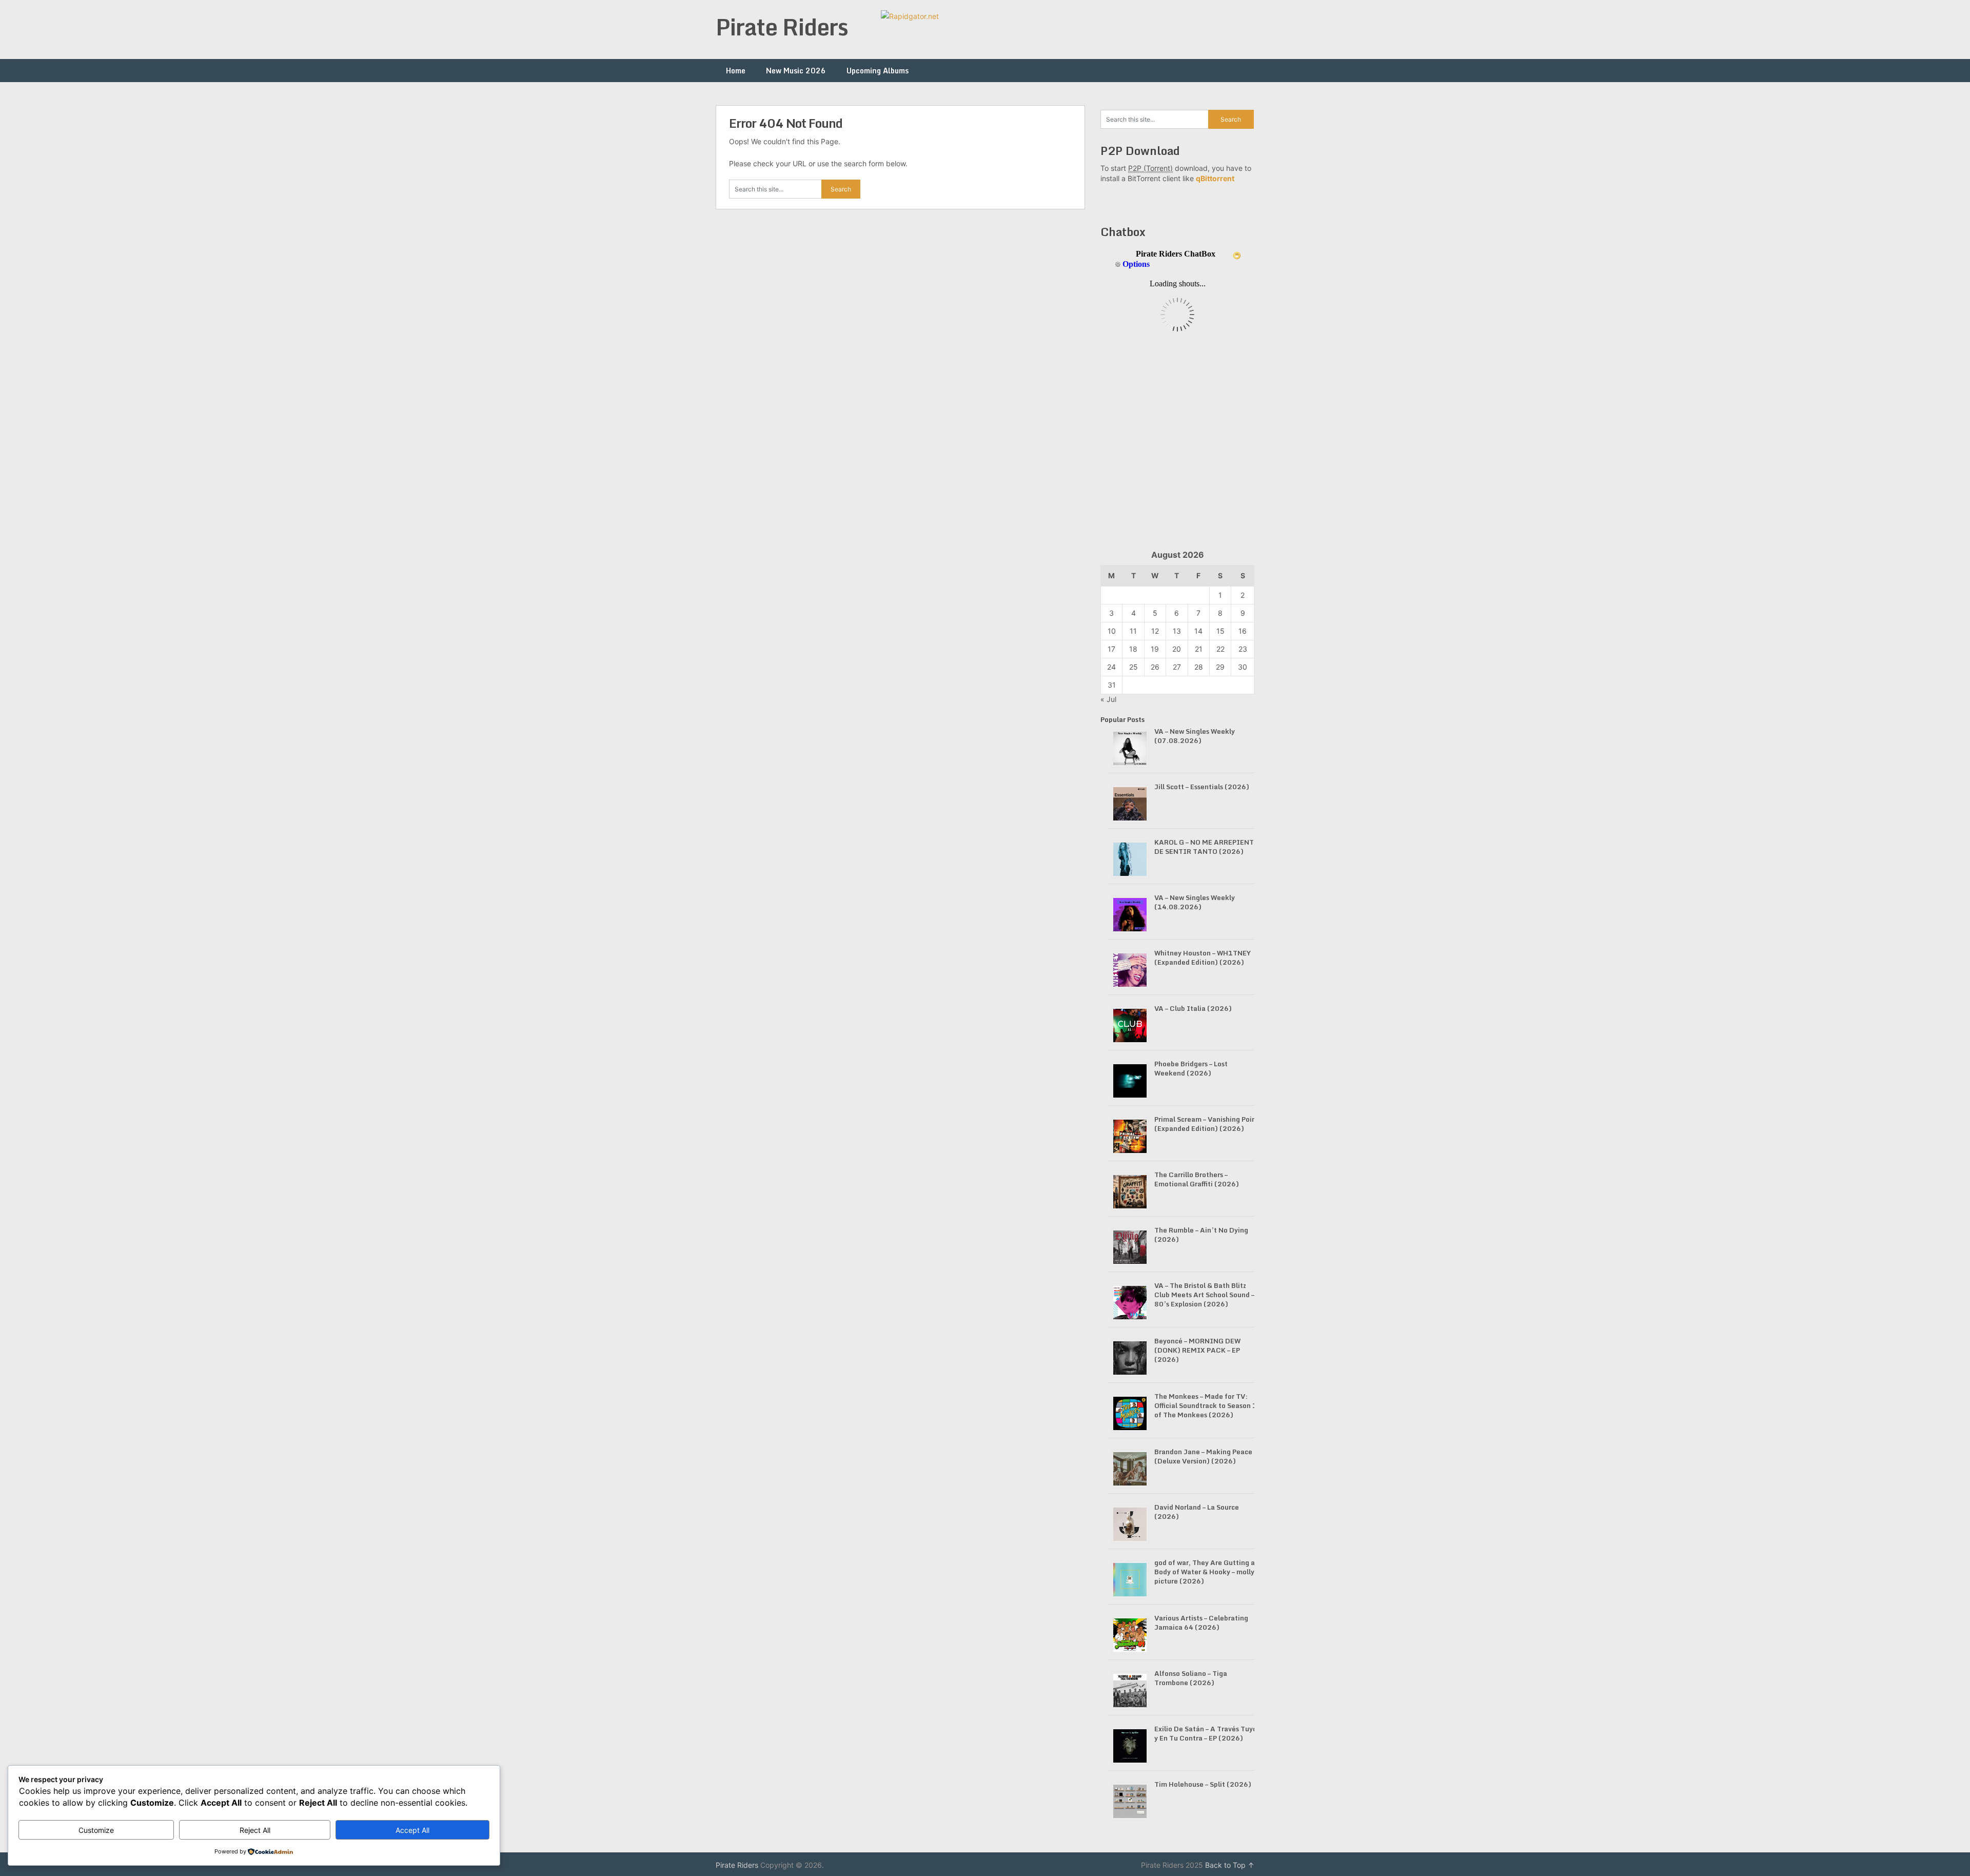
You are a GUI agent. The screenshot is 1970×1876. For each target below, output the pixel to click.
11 (1133, 631)
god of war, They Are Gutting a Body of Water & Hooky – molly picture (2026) (1205, 1572)
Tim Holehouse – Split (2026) (1203, 1784)
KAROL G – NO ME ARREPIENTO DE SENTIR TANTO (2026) (1207, 847)
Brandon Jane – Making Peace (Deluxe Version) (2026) (1203, 1456)
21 (1199, 649)
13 (1177, 631)
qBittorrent (1215, 178)
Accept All (412, 1830)
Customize (96, 1830)
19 (1155, 649)
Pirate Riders (782, 27)
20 (1177, 649)
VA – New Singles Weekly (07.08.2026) (1195, 736)
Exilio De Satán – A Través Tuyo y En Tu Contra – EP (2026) (1206, 1733)
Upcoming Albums (878, 71)
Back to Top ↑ (1230, 1865)
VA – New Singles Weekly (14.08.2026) (1195, 902)
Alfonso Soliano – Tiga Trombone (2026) (1191, 1678)
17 (1111, 649)
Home (736, 71)
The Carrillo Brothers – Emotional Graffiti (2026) (1197, 1179)
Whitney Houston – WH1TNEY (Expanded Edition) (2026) (1203, 957)
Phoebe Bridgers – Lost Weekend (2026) (1191, 1068)
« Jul (1108, 699)
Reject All (255, 1830)
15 (1220, 631)
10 (1112, 631)
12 (1155, 631)
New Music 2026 (796, 71)
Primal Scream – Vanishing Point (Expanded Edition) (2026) (1207, 1124)
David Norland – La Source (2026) (1197, 1512)
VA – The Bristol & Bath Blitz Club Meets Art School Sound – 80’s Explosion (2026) (1204, 1295)
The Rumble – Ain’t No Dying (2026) (1201, 1235)
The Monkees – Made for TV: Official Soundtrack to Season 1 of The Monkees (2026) (1206, 1405)
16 (1243, 631)
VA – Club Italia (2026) (1193, 1008)
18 (1133, 649)
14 (1198, 631)
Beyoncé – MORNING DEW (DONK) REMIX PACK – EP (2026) (1197, 1350)
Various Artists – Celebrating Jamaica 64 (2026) (1201, 1623)
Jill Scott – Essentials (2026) (1202, 787)
